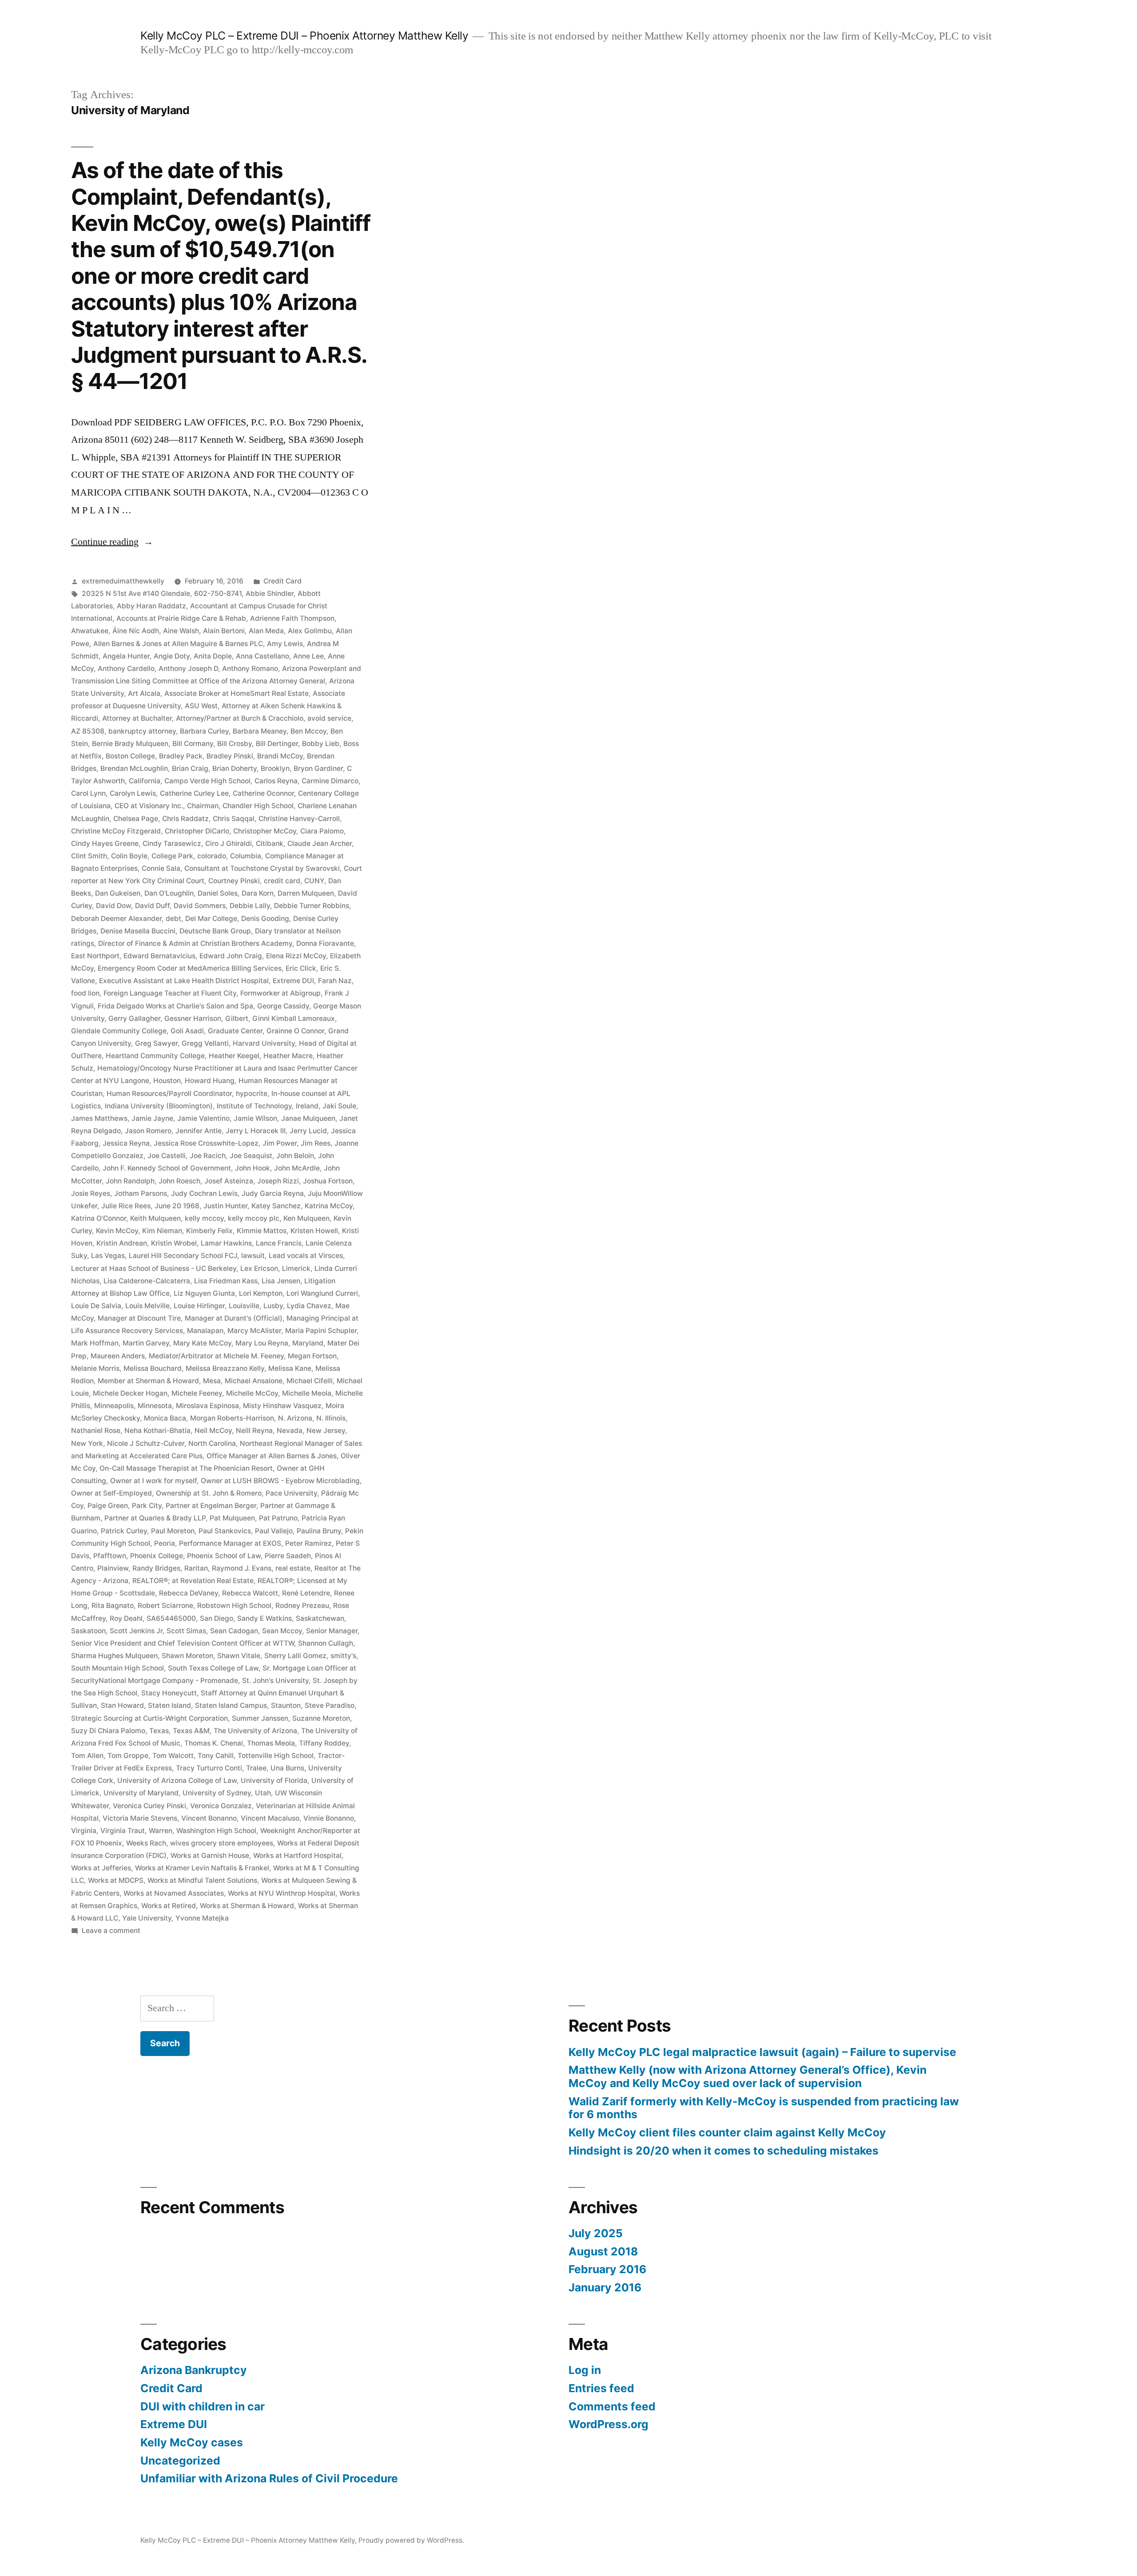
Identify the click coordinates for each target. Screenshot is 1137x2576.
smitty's (343, 1656)
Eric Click (301, 968)
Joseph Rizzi (278, 1181)
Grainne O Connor (295, 1031)
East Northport (95, 956)
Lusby (273, 1306)
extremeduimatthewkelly (123, 581)
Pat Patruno (278, 1518)
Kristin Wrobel (174, 1243)
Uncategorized (180, 2461)
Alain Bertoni (224, 631)
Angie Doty (172, 656)
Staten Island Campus (231, 1705)
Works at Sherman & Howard (247, 1906)
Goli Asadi (187, 1031)
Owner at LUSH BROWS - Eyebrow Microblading (280, 1481)
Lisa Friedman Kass (226, 1281)
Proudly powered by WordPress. (411, 2540)
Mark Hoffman (95, 1343)
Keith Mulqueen (155, 1218)
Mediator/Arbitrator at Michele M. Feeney (216, 1356)
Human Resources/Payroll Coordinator (169, 1094)
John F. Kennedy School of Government (167, 1168)
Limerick (296, 1268)
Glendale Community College (119, 1031)
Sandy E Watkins (264, 1618)
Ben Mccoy (308, 731)
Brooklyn (275, 768)
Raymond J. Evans (242, 1568)
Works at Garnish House (210, 1856)
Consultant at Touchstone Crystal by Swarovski (262, 868)
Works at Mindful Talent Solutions (202, 1880)
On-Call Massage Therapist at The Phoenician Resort (186, 1468)
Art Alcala (144, 693)
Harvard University (264, 1043)
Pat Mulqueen (232, 1518)
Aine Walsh (181, 631)
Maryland (308, 1343)
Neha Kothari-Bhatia (157, 1431)
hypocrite (252, 1094)
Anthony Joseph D (188, 669)
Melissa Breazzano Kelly (225, 1368)
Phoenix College (157, 1556)
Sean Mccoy (282, 1631)
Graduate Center (235, 1031)
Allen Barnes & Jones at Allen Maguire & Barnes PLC (178, 644)
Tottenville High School (276, 1756)
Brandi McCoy (280, 756)
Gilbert (237, 1018)
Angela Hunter (126, 656)
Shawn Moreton (187, 1656)
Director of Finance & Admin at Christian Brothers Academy (195, 943)
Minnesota (155, 1406)
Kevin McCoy (117, 1231)
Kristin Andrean (122, 1243)
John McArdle (297, 1168)
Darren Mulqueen (306, 893)
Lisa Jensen (281, 1281)
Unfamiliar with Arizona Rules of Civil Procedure (269, 2478)
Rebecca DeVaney (189, 1593)
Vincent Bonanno (209, 1818)
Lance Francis (279, 1243)
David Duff (152, 906)
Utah (263, 1793)
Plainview (113, 1568)
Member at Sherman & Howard (148, 1381)
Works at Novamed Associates (174, 1893)
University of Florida (274, 1780)
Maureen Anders (118, 1356)
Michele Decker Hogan (130, 1393)
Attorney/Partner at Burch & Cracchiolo (240, 718)
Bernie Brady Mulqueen (130, 744)
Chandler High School (258, 806)
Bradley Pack (181, 756)
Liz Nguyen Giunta (204, 1293)
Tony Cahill (216, 1756)
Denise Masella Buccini (138, 931)
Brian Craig (190, 768)
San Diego (217, 1618)
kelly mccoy (204, 1218)
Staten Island (169, 1705)
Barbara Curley (204, 731)
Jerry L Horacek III (256, 1131)
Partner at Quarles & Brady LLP (155, 1518)
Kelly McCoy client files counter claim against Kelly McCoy (727, 2132)
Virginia (84, 1831)
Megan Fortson (312, 1356)
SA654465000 (171, 1618)
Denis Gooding (265, 919)
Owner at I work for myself (153, 1481)
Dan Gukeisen (118, 893)
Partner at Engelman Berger (211, 1506)
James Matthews (99, 1118)
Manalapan (205, 1331)
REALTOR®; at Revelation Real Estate (193, 1581)
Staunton (286, 1705)
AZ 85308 (88, 731)
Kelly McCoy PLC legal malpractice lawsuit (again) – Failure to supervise (762, 2052)
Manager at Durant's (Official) (234, 1318)
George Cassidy (283, 1006)
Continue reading (112, 542)
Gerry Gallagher (134, 1018)
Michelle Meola (307, 1393)
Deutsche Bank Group (215, 931)
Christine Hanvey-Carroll (299, 819)
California (145, 781)
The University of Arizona (255, 1731)
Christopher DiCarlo (197, 831)
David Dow (113, 906)
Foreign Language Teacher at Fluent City (170, 993)
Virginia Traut (123, 1831)
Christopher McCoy (265, 831)
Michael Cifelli (310, 1381)
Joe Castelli (167, 1156)
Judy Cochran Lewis (204, 1193)
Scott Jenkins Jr (136, 1631)
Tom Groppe (128, 1756)
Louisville (244, 1306)
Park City (147, 1506)
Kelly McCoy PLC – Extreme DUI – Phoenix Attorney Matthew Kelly (304, 36)
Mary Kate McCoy (202, 1343)
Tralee (256, 1768)
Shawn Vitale (239, 1656)
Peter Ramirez (308, 1543)
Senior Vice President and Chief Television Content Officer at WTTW (183, 1643)
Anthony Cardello (126, 669)
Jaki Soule (339, 1106)
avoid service (329, 718)
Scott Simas (186, 1631)
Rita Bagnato (113, 1606)
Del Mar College (211, 919)
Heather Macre (288, 1056)
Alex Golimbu (310, 631)
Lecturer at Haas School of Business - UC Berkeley (154, 1268)
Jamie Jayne (152, 1118)
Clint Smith (89, 856)
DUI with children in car (203, 2406)
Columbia (246, 856)
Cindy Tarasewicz (172, 843)
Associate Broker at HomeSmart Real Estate (237, 693)
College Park (172, 856)
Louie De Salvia (96, 1306)
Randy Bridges (156, 1568)
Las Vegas (108, 1256)
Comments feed (612, 2406)
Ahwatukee (90, 631)
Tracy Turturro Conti (209, 1768)
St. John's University (275, 1681)
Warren (161, 1831)
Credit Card (282, 581)
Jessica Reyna (126, 1143)
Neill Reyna (254, 1431)
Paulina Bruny (319, 1531)
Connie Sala (161, 868)
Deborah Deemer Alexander (116, 919)
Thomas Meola (271, 1743)
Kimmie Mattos (262, 1231)
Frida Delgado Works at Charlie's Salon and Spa (175, 1006)
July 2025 (596, 2233)
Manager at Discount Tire (139, 1318)
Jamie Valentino (203, 1118)
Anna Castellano (262, 656)
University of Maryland (141, 1793)
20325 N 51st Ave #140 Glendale (136, 593)
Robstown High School (234, 1606)
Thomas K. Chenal (214, 1743)
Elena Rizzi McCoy (296, 956)
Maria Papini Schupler (321, 1331)
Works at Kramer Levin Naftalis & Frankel (202, 1868)
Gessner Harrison (193, 1018)
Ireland (307, 1106)
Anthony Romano (250, 669)
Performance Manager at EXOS (230, 1543)
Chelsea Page (136, 819)
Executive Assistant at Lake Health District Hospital (184, 981)
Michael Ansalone (254, 1381)
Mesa (212, 1381)
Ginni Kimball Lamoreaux (294, 1018)
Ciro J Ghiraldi (229, 843)
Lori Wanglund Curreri (322, 1293)
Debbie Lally (250, 906)
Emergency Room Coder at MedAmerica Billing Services (190, 968)
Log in (585, 2370)
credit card (282, 881)
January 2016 (605, 2287)
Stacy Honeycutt (169, 1693)
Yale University (147, 1918)
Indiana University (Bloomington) (159, 1106)
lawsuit (253, 1256)
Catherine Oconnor (263, 793)
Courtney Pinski (234, 881)
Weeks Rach (146, 1843)
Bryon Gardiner (318, 768)
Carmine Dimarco (330, 781)
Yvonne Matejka (202, 1918)
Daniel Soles (218, 893)
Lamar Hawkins (226, 1243)
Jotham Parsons (141, 1193)
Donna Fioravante (325, 943)
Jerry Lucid (308, 1131)
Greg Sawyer (156, 1043)
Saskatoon (88, 1631)
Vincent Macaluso (270, 1818)
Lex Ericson (259, 1268)
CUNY (314, 881)
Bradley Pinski (230, 756)
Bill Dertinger (277, 744)
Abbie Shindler (270, 593)
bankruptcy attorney (142, 731)
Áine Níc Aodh (136, 631)
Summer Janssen (260, 1718)
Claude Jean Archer (320, 843)
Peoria (165, 1543)
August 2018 (603, 2251)
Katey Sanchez (276, 1206)
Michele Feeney (197, 1393)
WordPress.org (608, 2424)
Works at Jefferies (101, 1868)
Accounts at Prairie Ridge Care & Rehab (181, 618)
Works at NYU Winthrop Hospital (282, 1893)
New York (87, 1443)
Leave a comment (111, 1931)
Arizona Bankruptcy (194, 2370)
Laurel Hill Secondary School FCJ (183, 1256)
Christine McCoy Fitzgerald (116, 831)
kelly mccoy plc (254, 1218)
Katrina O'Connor (99, 1218)
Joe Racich (208, 1156)
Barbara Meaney (260, 731)
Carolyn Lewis (133, 793)
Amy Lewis (285, 644)
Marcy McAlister (254, 1331)
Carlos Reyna (276, 781)
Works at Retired (169, 1906)
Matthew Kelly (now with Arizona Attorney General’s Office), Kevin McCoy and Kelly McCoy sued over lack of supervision (747, 2076)
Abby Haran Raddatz (151, 606)
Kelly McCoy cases (192, 2442)
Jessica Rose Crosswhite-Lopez (206, 1143)
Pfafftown (110, 1556)
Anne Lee (308, 656)
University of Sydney (217, 1793)
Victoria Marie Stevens (140, 1818)
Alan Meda (266, 631)
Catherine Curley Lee (194, 793)
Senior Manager (332, 1631)
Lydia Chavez (309, 1306)
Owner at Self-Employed (111, 1493)
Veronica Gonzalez (221, 1806)
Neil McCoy (213, 1431)
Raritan (196, 1568)
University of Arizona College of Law (177, 1780)
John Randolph (130, 1181)
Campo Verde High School (207, 781)
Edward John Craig (231, 956)
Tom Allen (87, 1756)
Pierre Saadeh (288, 1556)
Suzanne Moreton (321, 1718)
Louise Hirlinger (199, 1306)
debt (173, 919)
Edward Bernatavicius (159, 956)
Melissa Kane (290, 1368)
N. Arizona (295, 1418)
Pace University (291, 1493)
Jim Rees (316, 1143)
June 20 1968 (177, 1206)
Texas (159, 1731)
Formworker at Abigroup (280, 993)
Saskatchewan (320, 1618)
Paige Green (108, 1506)
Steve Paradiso (330, 1705)
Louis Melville (147, 1306)
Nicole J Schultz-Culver (146, 1443)
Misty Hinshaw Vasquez (282, 1406)
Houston (167, 1081)
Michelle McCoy (252, 1393)
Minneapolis (114, 1406)
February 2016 (607, 2269)
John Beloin (295, 1156)
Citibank (270, 843)
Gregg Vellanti (205, 1043)
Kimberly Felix (209, 1231)
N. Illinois (331, 1418)
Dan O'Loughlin (169, 893)
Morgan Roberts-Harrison (232, 1418)
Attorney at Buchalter (137, 718)
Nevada (290, 1431)
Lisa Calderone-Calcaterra (147, 1281)
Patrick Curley (124, 1531)
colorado (212, 856)
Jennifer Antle (199, 1131)
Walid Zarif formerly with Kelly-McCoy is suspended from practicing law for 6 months (764, 2108)
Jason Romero (148, 1131)
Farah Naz (335, 981)
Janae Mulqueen (308, 1118)
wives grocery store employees (222, 1843)
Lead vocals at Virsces (306, 1256)
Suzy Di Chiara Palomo (108, 1731)
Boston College (130, 756)
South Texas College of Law (213, 1668)
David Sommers (200, 906)
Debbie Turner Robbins (312, 906)
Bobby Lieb (321, 744)
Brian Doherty (235, 768)
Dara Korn (258, 893)
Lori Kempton (261, 1293)
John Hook (252, 1168)
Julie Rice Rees (126, 1206)
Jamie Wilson (255, 1118)
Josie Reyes (91, 1193)
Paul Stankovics (225, 1531)
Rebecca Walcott (250, 1593)
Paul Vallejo (274, 1531)
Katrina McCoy (329, 1206)
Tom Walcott (173, 1756)
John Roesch (179, 1181)
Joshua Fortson (328, 1181)
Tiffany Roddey (324, 1743)
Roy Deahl (126, 1618)
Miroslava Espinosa (207, 1406)
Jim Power (280, 1143)
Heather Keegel (234, 1056)
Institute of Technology (254, 1106)
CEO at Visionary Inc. (149, 806)
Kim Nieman (162, 1231)
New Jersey (326, 1431)
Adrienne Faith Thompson (292, 618)
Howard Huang (210, 1081)
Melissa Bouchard (153, 1368)
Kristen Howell (314, 1231)
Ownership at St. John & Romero (209, 1493)
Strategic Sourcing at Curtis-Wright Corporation (149, 1718)
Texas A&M (191, 1731)
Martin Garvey (146, 1343)
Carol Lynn (88, 793)
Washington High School (216, 1831)
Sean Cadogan (234, 1631)
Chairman (203, 806)
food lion (85, 993)
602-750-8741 (218, 593)
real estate (293, 1568)
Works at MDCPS (116, 1880)
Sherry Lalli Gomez (295, 1656)
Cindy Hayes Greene (105, 843)
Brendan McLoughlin (134, 768)
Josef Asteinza (229, 1181)
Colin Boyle (129, 856)
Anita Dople (213, 656)
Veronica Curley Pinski (149, 1806)
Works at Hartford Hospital (297, 1856)
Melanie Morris (95, 1368)
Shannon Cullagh (326, 1643)
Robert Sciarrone (165, 1606)
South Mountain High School (117, 1668)
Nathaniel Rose (96, 1431)
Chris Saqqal (234, 819)
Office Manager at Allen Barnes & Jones (272, 1456)
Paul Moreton (173, 1531)
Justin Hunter (225, 1206)
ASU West (201, 706)
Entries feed (601, 2388)
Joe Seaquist (251, 1156)
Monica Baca (165, 1418)
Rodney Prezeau (302, 1606)
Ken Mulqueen (306, 1218)
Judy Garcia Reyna (273, 1193)
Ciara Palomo (322, 831)
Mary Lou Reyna (262, 1343)
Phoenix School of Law (224, 1556)
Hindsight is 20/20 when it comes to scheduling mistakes (724, 2151)
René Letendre (306, 1593)
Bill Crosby (235, 744)
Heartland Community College (155, 1056)
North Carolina (212, 1443)
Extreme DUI (293, 981)
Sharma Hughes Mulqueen (114, 1656)
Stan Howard (122, 1705)
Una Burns (287, 1768)
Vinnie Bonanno (329, 1818)
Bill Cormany (193, 744)
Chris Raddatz (185, 819)
